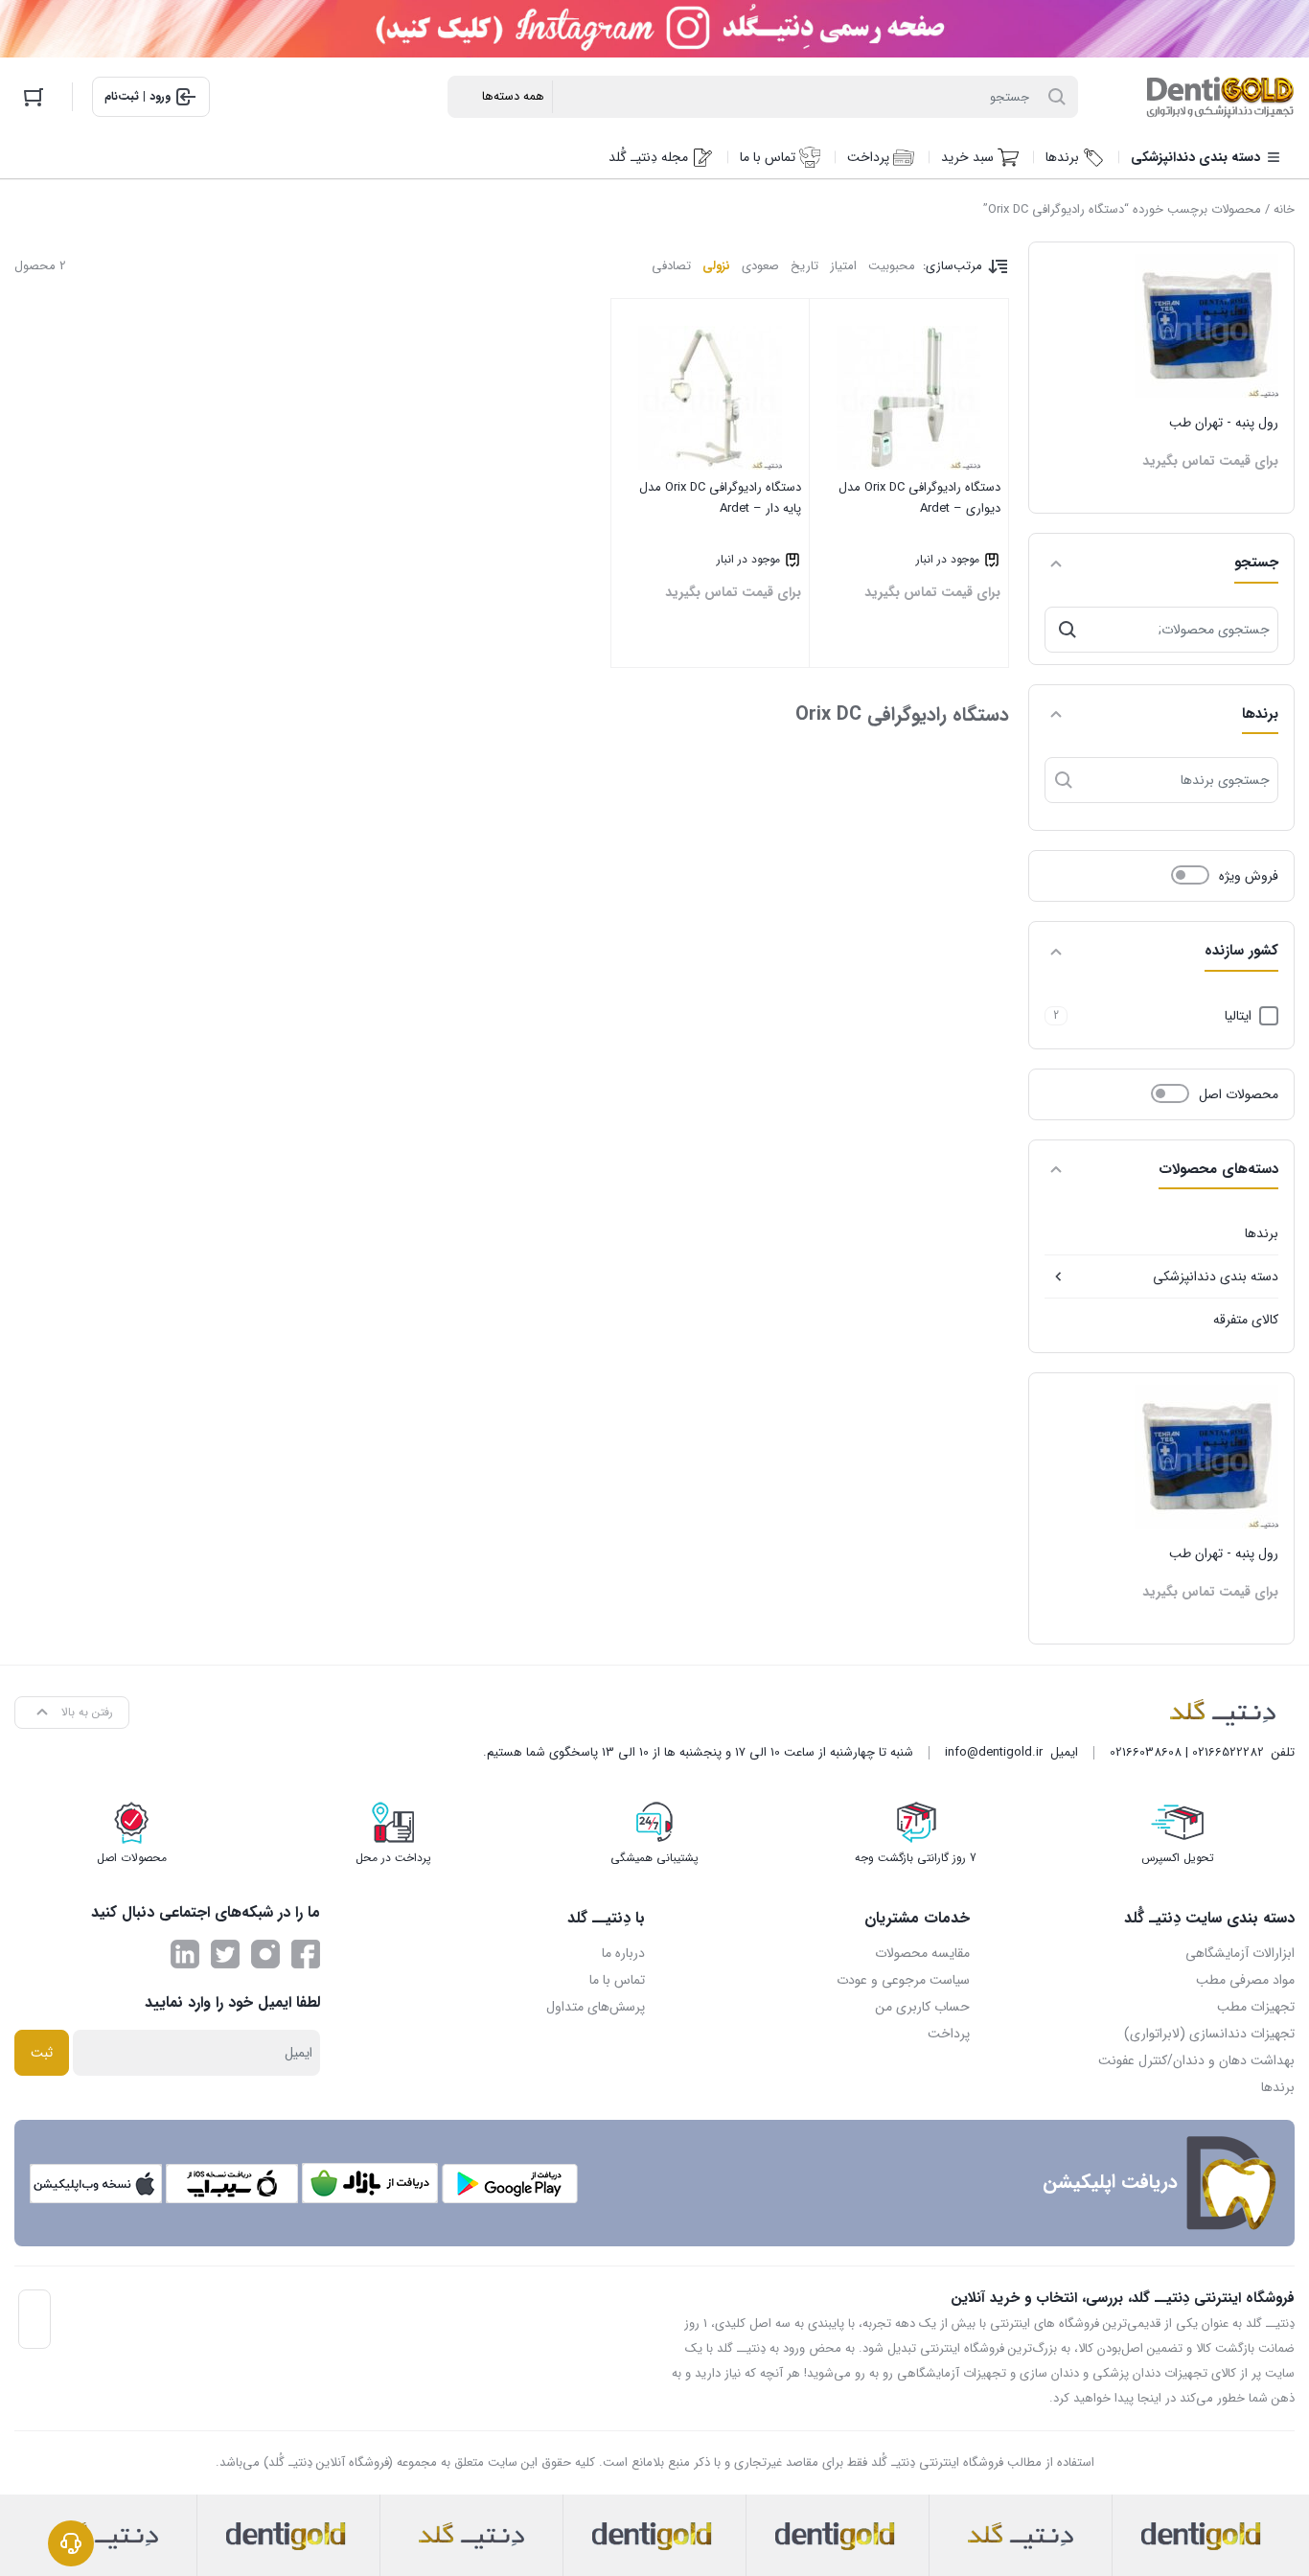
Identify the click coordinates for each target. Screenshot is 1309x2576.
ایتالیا (1238, 1016)
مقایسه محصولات (922, 1953)
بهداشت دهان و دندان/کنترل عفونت (1196, 2060)
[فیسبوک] (306, 1954)
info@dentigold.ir (994, 1752)
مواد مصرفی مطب (1245, 1980)
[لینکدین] (185, 1954)
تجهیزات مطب (1256, 2007)
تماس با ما (617, 1980)
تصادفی (671, 266)
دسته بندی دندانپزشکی (1216, 1276)
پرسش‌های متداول (596, 2007)
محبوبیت (892, 266)
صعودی (760, 266)
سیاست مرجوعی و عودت (903, 1980)
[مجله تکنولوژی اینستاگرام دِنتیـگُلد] (265, 1954)
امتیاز (843, 266)
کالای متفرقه (1246, 1320)
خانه (1284, 209)
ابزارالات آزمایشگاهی (1240, 1953)
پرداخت (949, 2034)
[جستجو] (1068, 630)
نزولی (716, 266)
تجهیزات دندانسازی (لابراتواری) (1209, 2034)
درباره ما (623, 1953)
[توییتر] (225, 1954)
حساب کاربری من (922, 2007)
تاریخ (804, 266)
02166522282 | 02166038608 (1187, 1752)
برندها (1262, 1233)
